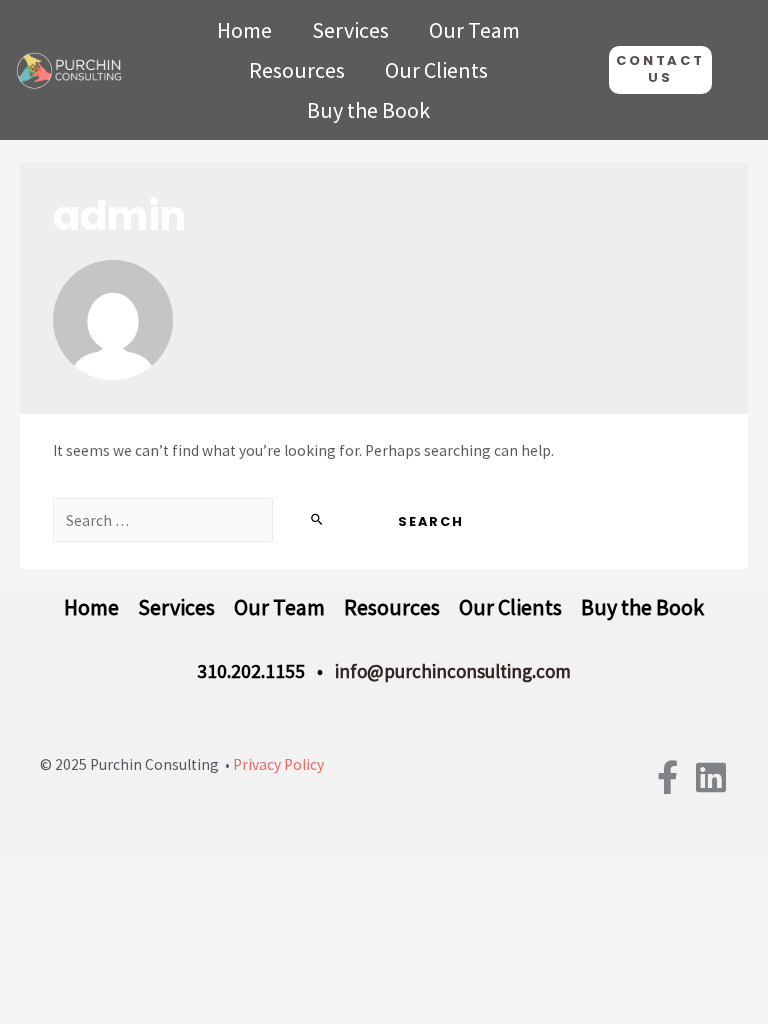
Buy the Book (368, 110)
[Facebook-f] (667, 777)
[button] (660, 70)
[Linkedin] (711, 777)
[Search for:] (208, 520)
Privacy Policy (278, 764)
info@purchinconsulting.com (453, 671)
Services (350, 30)
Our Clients (436, 70)
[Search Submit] (317, 519)
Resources (297, 70)
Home (244, 30)
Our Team (474, 30)
